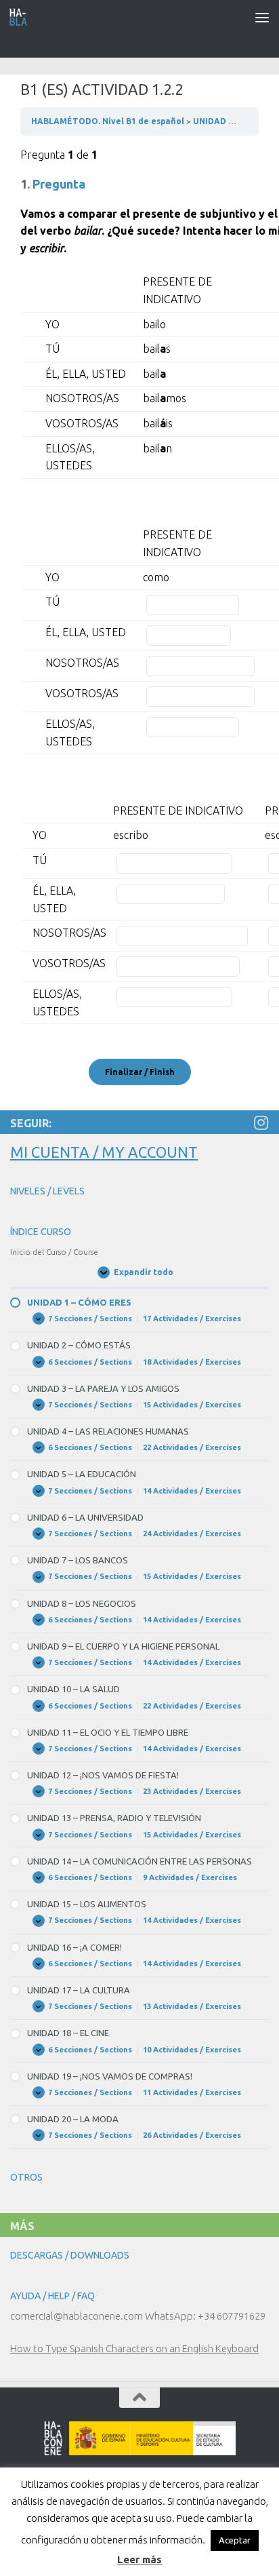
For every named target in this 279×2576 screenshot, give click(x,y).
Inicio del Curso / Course (54, 1252)
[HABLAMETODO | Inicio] (22, 17)
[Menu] (262, 17)
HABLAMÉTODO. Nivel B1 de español (109, 121)
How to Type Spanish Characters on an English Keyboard (134, 2348)
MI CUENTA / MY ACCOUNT (104, 1152)
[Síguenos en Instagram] (261, 1123)
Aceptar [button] (235, 2540)
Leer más (139, 2559)
